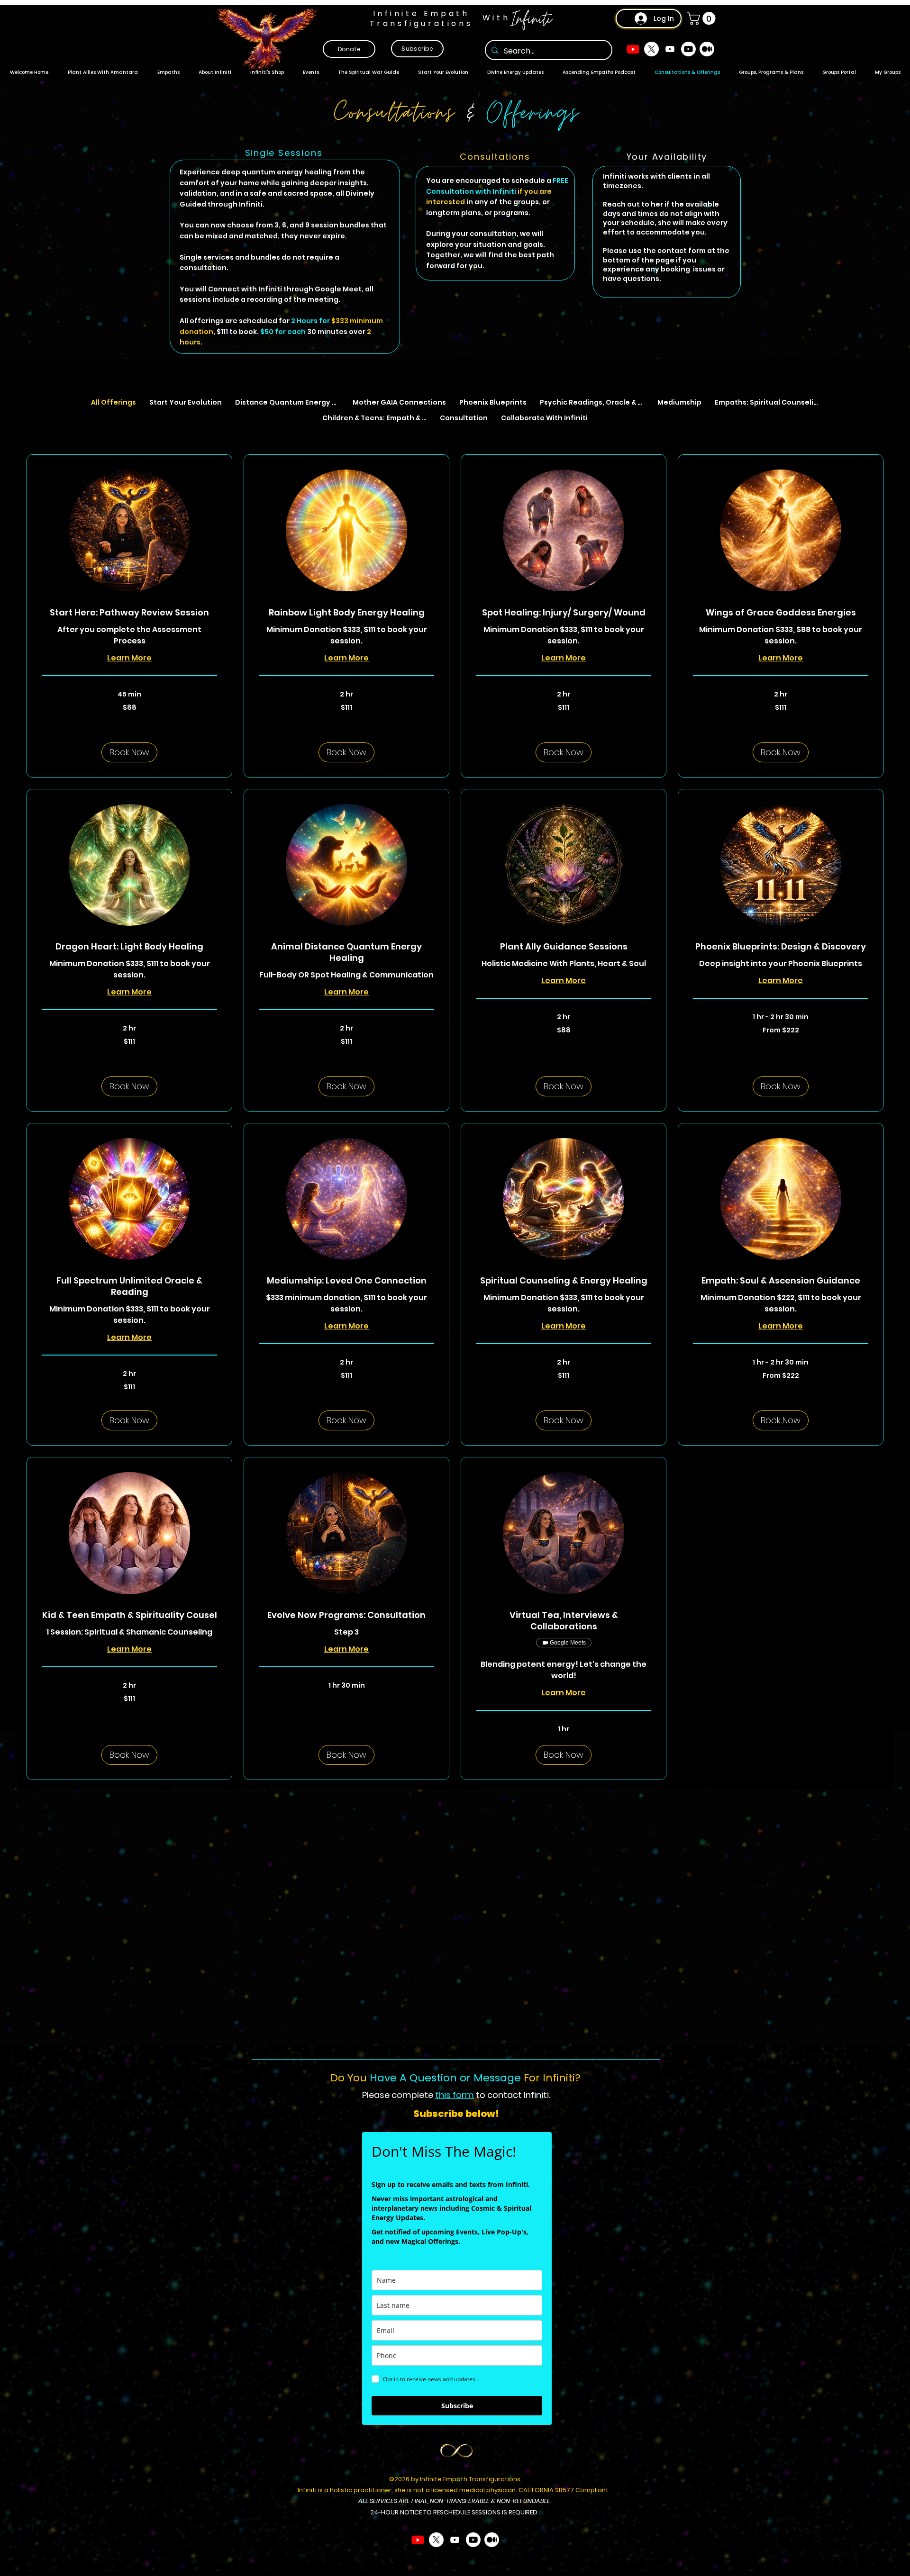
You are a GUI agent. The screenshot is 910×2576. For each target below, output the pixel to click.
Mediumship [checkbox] (679, 402)
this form (455, 2095)
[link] (129, 613)
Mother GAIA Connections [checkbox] (399, 402)
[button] (703, 18)
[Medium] (707, 49)
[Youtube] (633, 49)
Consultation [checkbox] (464, 418)
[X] (651, 49)
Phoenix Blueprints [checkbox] (493, 402)
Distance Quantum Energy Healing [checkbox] (290, 402)
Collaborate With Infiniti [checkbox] (544, 418)
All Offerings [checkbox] (114, 402)
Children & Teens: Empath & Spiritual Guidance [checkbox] (377, 418)
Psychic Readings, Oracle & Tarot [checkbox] (595, 402)
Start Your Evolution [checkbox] (186, 402)
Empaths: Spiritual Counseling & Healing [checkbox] (770, 402)
